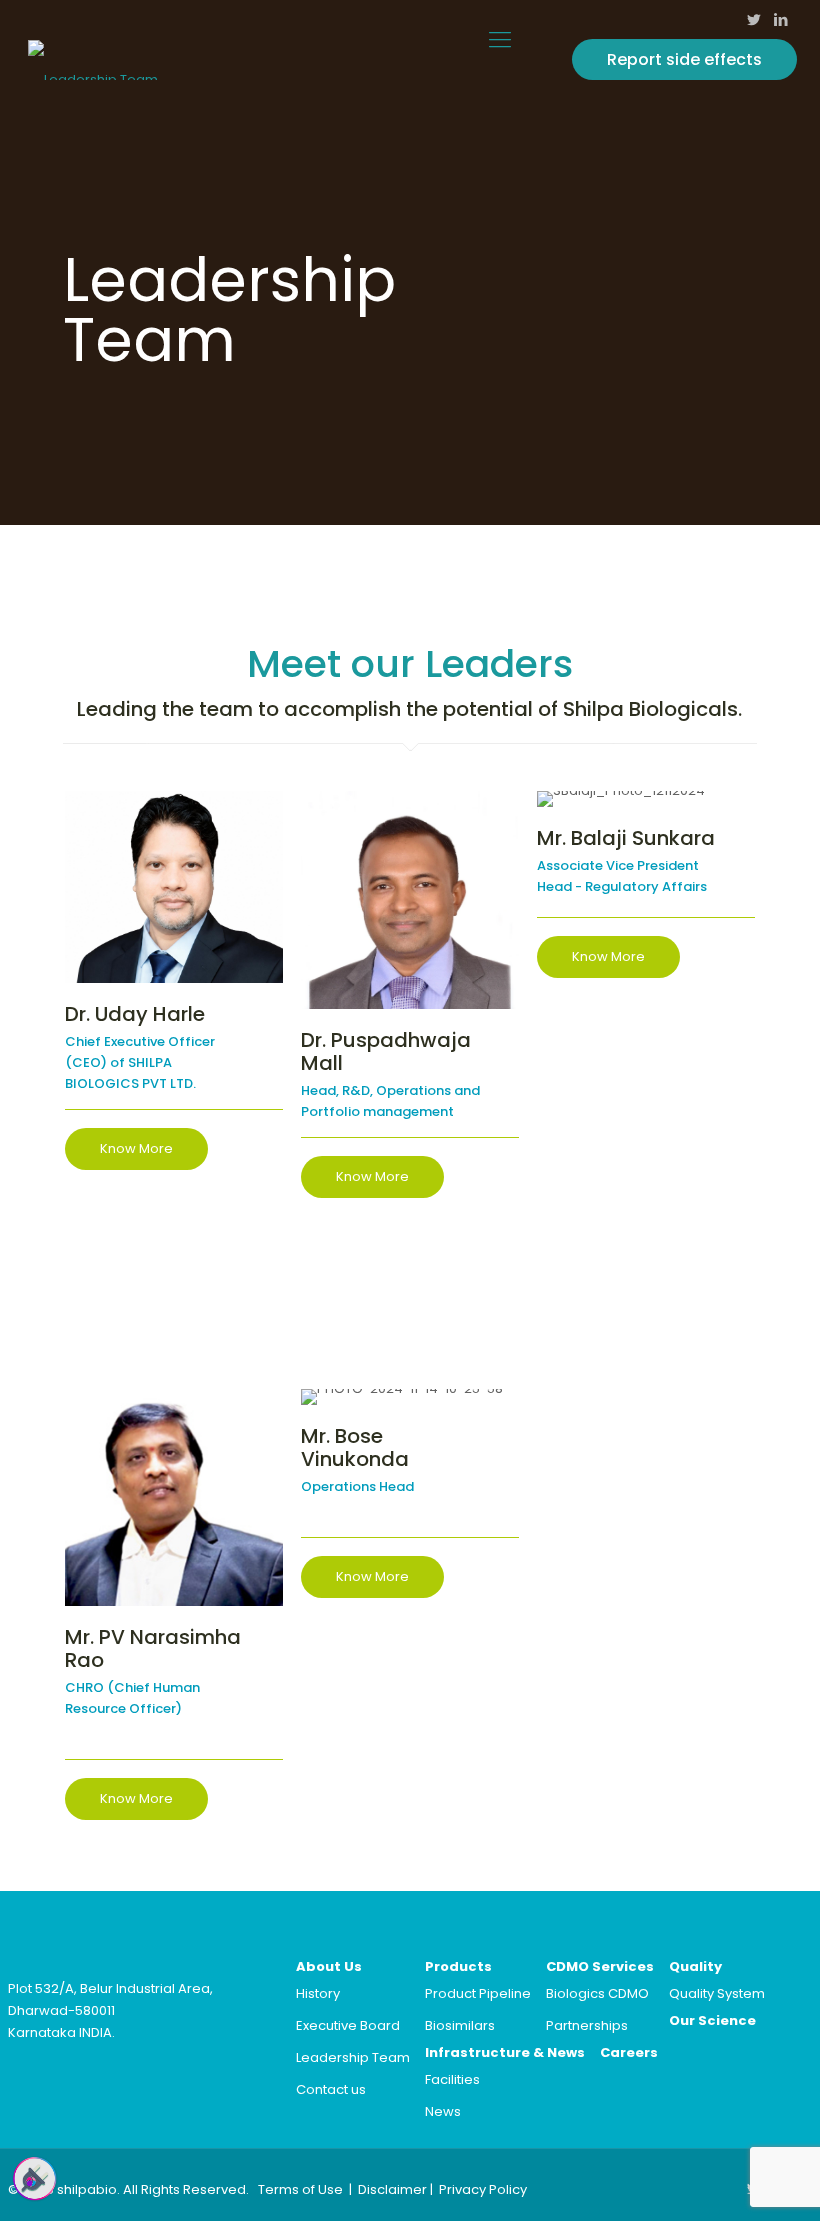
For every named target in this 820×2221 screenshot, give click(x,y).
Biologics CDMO (597, 1993)
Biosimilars (460, 2025)
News (443, 2111)
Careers (629, 2052)
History (318, 1993)
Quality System (717, 1993)
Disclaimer (392, 2189)
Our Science (712, 2020)
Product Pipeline (478, 1993)
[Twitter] (754, 19)
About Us (329, 1966)
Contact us (331, 2089)
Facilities (452, 2079)
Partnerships (587, 2025)
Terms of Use (300, 2189)
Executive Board (348, 2025)
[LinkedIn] (781, 19)
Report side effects (684, 59)
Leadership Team (353, 2057)
